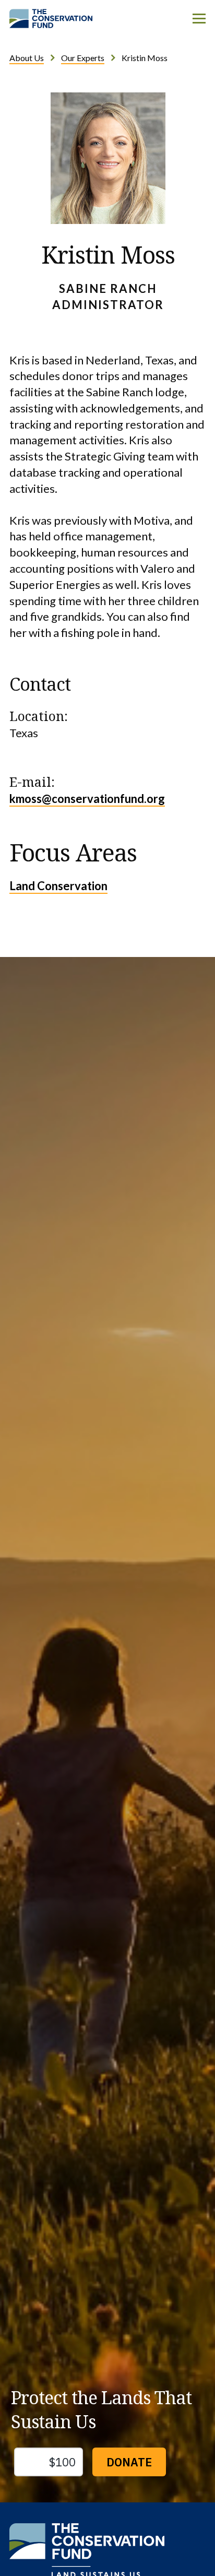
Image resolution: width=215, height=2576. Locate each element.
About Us (27, 58)
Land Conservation (58, 886)
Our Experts (83, 58)
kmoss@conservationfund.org (87, 799)
